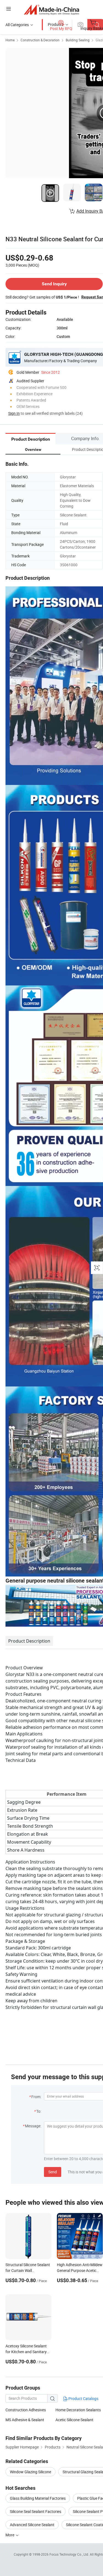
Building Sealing (78, 40)
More (10, 2535)
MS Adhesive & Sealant (25, 2420)
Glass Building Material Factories (38, 2498)
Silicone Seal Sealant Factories (36, 2511)
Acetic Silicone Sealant (74, 2420)
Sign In (14, 413)
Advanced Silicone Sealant (32, 2525)
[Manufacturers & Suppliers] (51, 10)
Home (10, 40)
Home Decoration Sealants (78, 2410)
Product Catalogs (83, 2398)
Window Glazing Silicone (30, 2472)
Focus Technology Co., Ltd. (70, 2554)
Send (53, 2172)
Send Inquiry (54, 284)
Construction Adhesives (26, 2410)
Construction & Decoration (40, 40)
